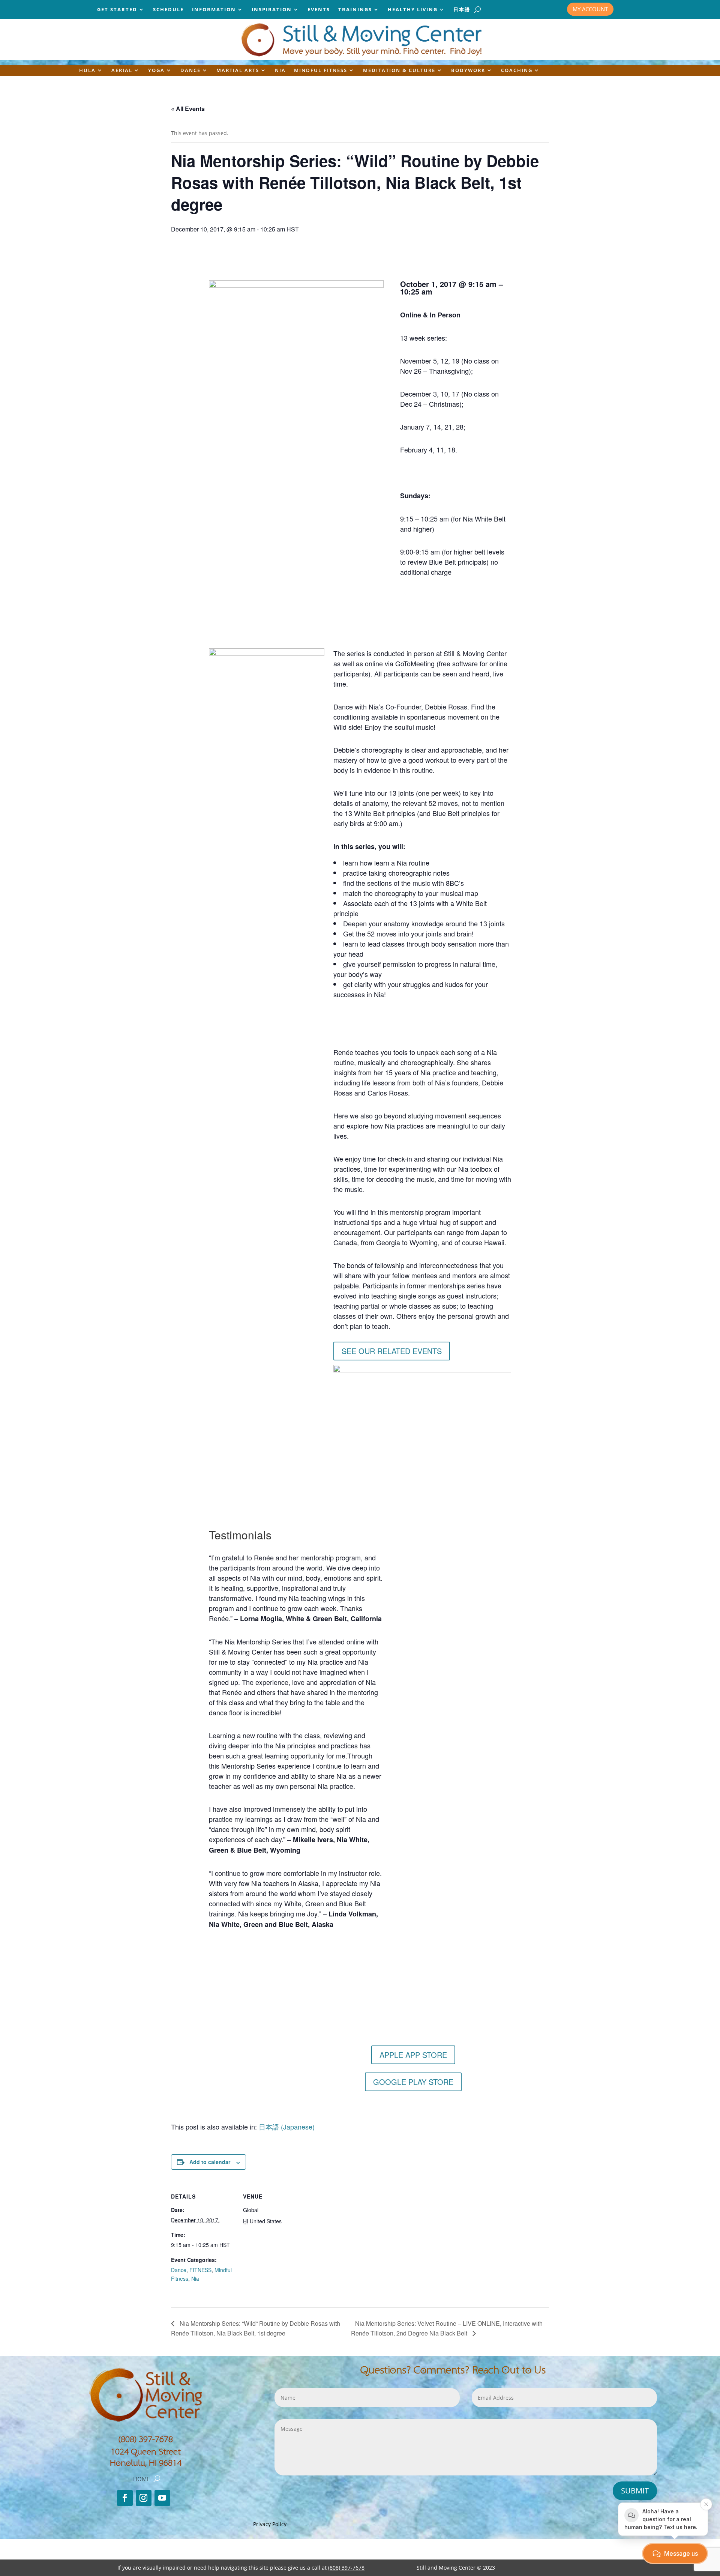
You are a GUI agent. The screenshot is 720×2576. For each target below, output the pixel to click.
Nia (280, 71)
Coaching (517, 71)
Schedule (168, 10)
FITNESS (200, 2270)
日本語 (462, 10)
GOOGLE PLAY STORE (413, 2082)
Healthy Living (413, 10)
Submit (635, 2491)
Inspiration (272, 10)
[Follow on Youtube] (162, 2498)
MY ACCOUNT (590, 9)
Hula (87, 71)
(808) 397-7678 (145, 2439)
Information (214, 10)
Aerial (122, 71)
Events (319, 10)
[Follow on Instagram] (144, 2498)
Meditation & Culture (399, 71)
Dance (190, 71)
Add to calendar (210, 2162)
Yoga (156, 71)
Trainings (355, 10)
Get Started (117, 10)
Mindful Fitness (321, 71)
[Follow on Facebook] (125, 2498)
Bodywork (468, 71)
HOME (141, 2479)
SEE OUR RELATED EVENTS (392, 1351)
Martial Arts (238, 71)
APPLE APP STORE (413, 2055)
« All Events (188, 109)
